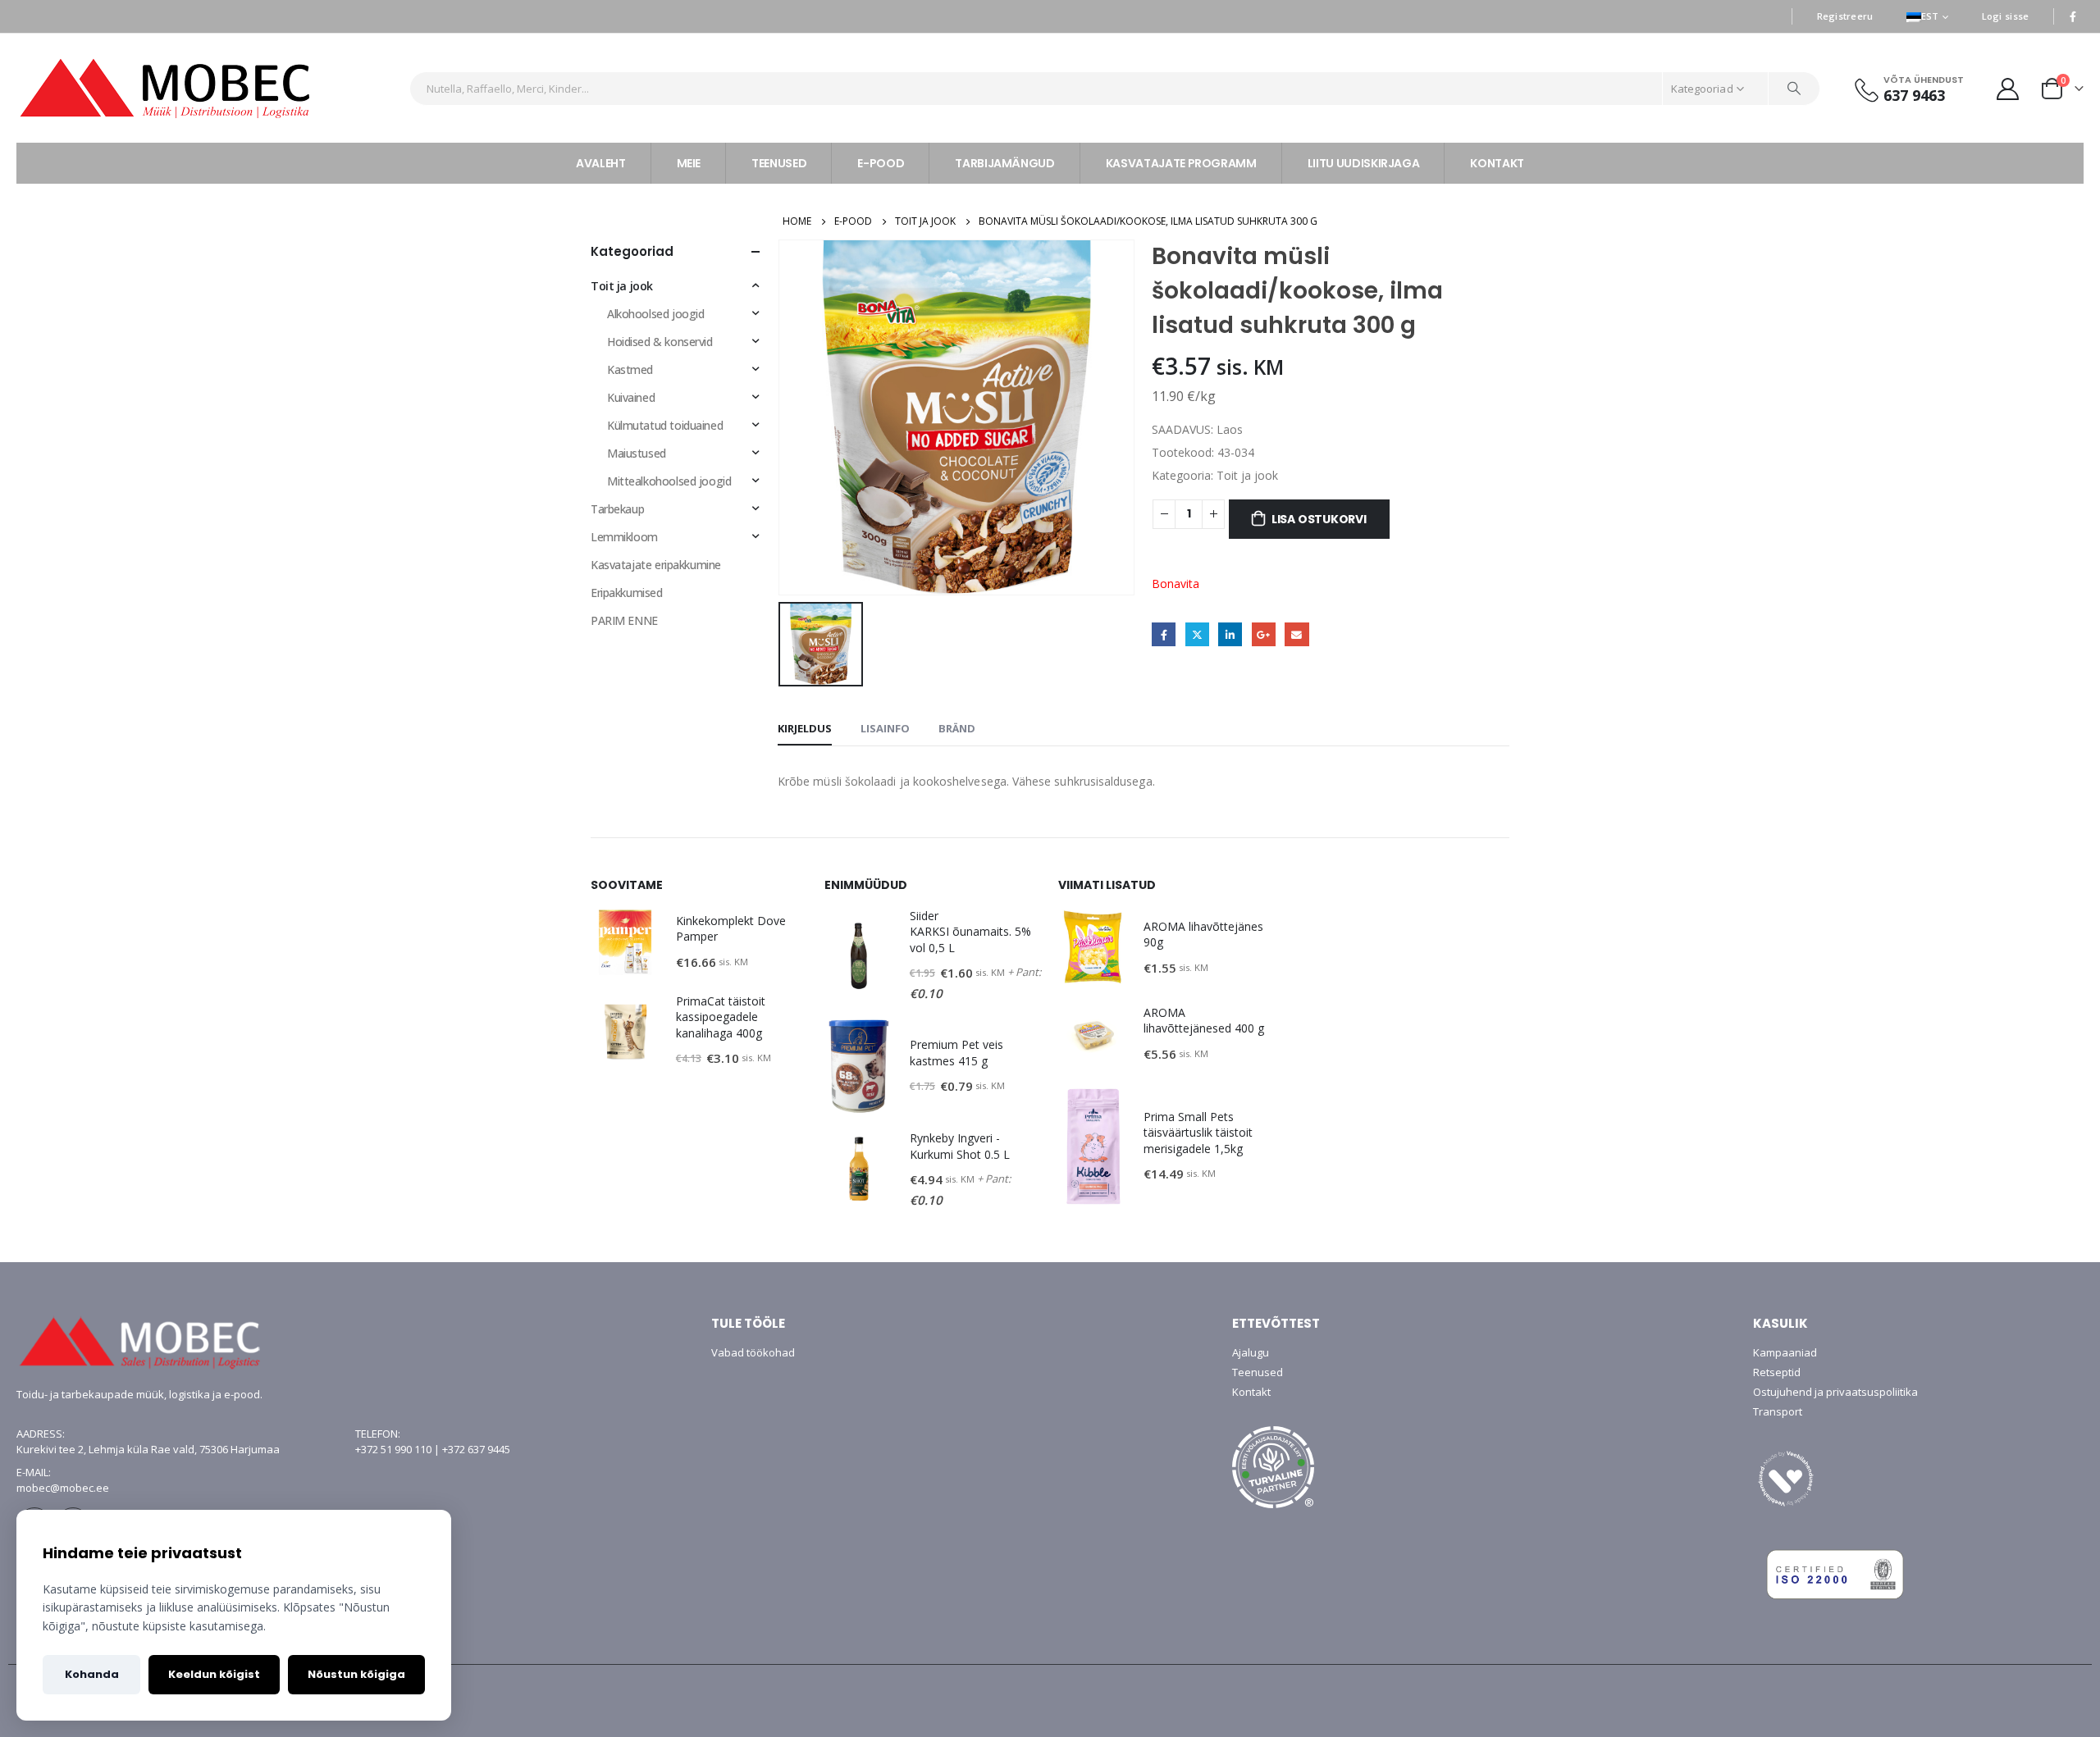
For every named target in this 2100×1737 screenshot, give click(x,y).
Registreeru (1845, 16)
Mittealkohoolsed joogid (669, 481)
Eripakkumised (627, 593)
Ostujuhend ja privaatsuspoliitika (1835, 1392)
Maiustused (637, 453)
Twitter (1197, 634)
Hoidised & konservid (660, 342)
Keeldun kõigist (214, 1674)
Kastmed (630, 369)
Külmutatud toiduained (665, 425)
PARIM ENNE (624, 620)
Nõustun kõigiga (356, 1674)
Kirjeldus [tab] (805, 728)
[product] (625, 942)
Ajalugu (1251, 1352)
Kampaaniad (1785, 1352)
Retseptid (1777, 1372)
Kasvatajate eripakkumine (656, 565)
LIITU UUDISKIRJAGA (1364, 163)
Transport (1778, 1411)
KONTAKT (1497, 163)
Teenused (1258, 1372)
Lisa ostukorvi (1319, 519)
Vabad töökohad (753, 1352)
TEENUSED (779, 163)
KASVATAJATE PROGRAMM (1181, 163)
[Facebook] (2073, 16)
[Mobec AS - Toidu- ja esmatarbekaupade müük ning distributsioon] (207, 88)
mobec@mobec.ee (63, 1488)
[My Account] (2008, 88)
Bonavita (1176, 584)
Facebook (1164, 634)
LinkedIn (1230, 634)
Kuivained (631, 397)
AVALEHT (601, 163)
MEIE (689, 163)
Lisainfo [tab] (885, 728)
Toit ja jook (1247, 475)
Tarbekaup (617, 509)
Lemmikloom (624, 537)
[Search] (1794, 89)
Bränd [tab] (957, 728)
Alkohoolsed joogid (655, 314)
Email (1297, 634)
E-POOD (881, 163)
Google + (1264, 634)
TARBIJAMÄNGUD (1004, 163)
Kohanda (92, 1674)
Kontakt (1251, 1392)
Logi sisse (2006, 16)
